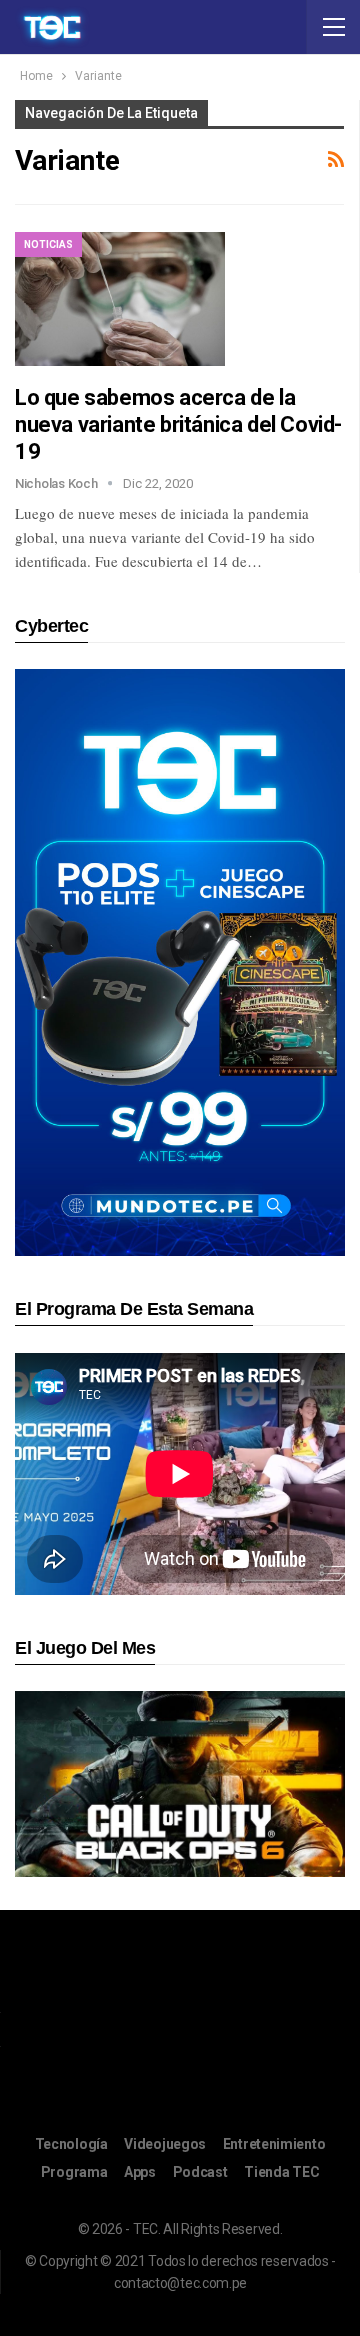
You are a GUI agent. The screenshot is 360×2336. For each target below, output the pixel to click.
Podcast (200, 2172)
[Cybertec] (180, 961)
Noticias (48, 244)
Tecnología (71, 2144)
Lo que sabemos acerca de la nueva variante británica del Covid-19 (178, 424)
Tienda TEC (281, 2172)
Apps (140, 2172)
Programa (74, 2172)
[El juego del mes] (180, 1783)
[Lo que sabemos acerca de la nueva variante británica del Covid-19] (120, 299)
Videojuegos (165, 2144)
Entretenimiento (274, 2144)
